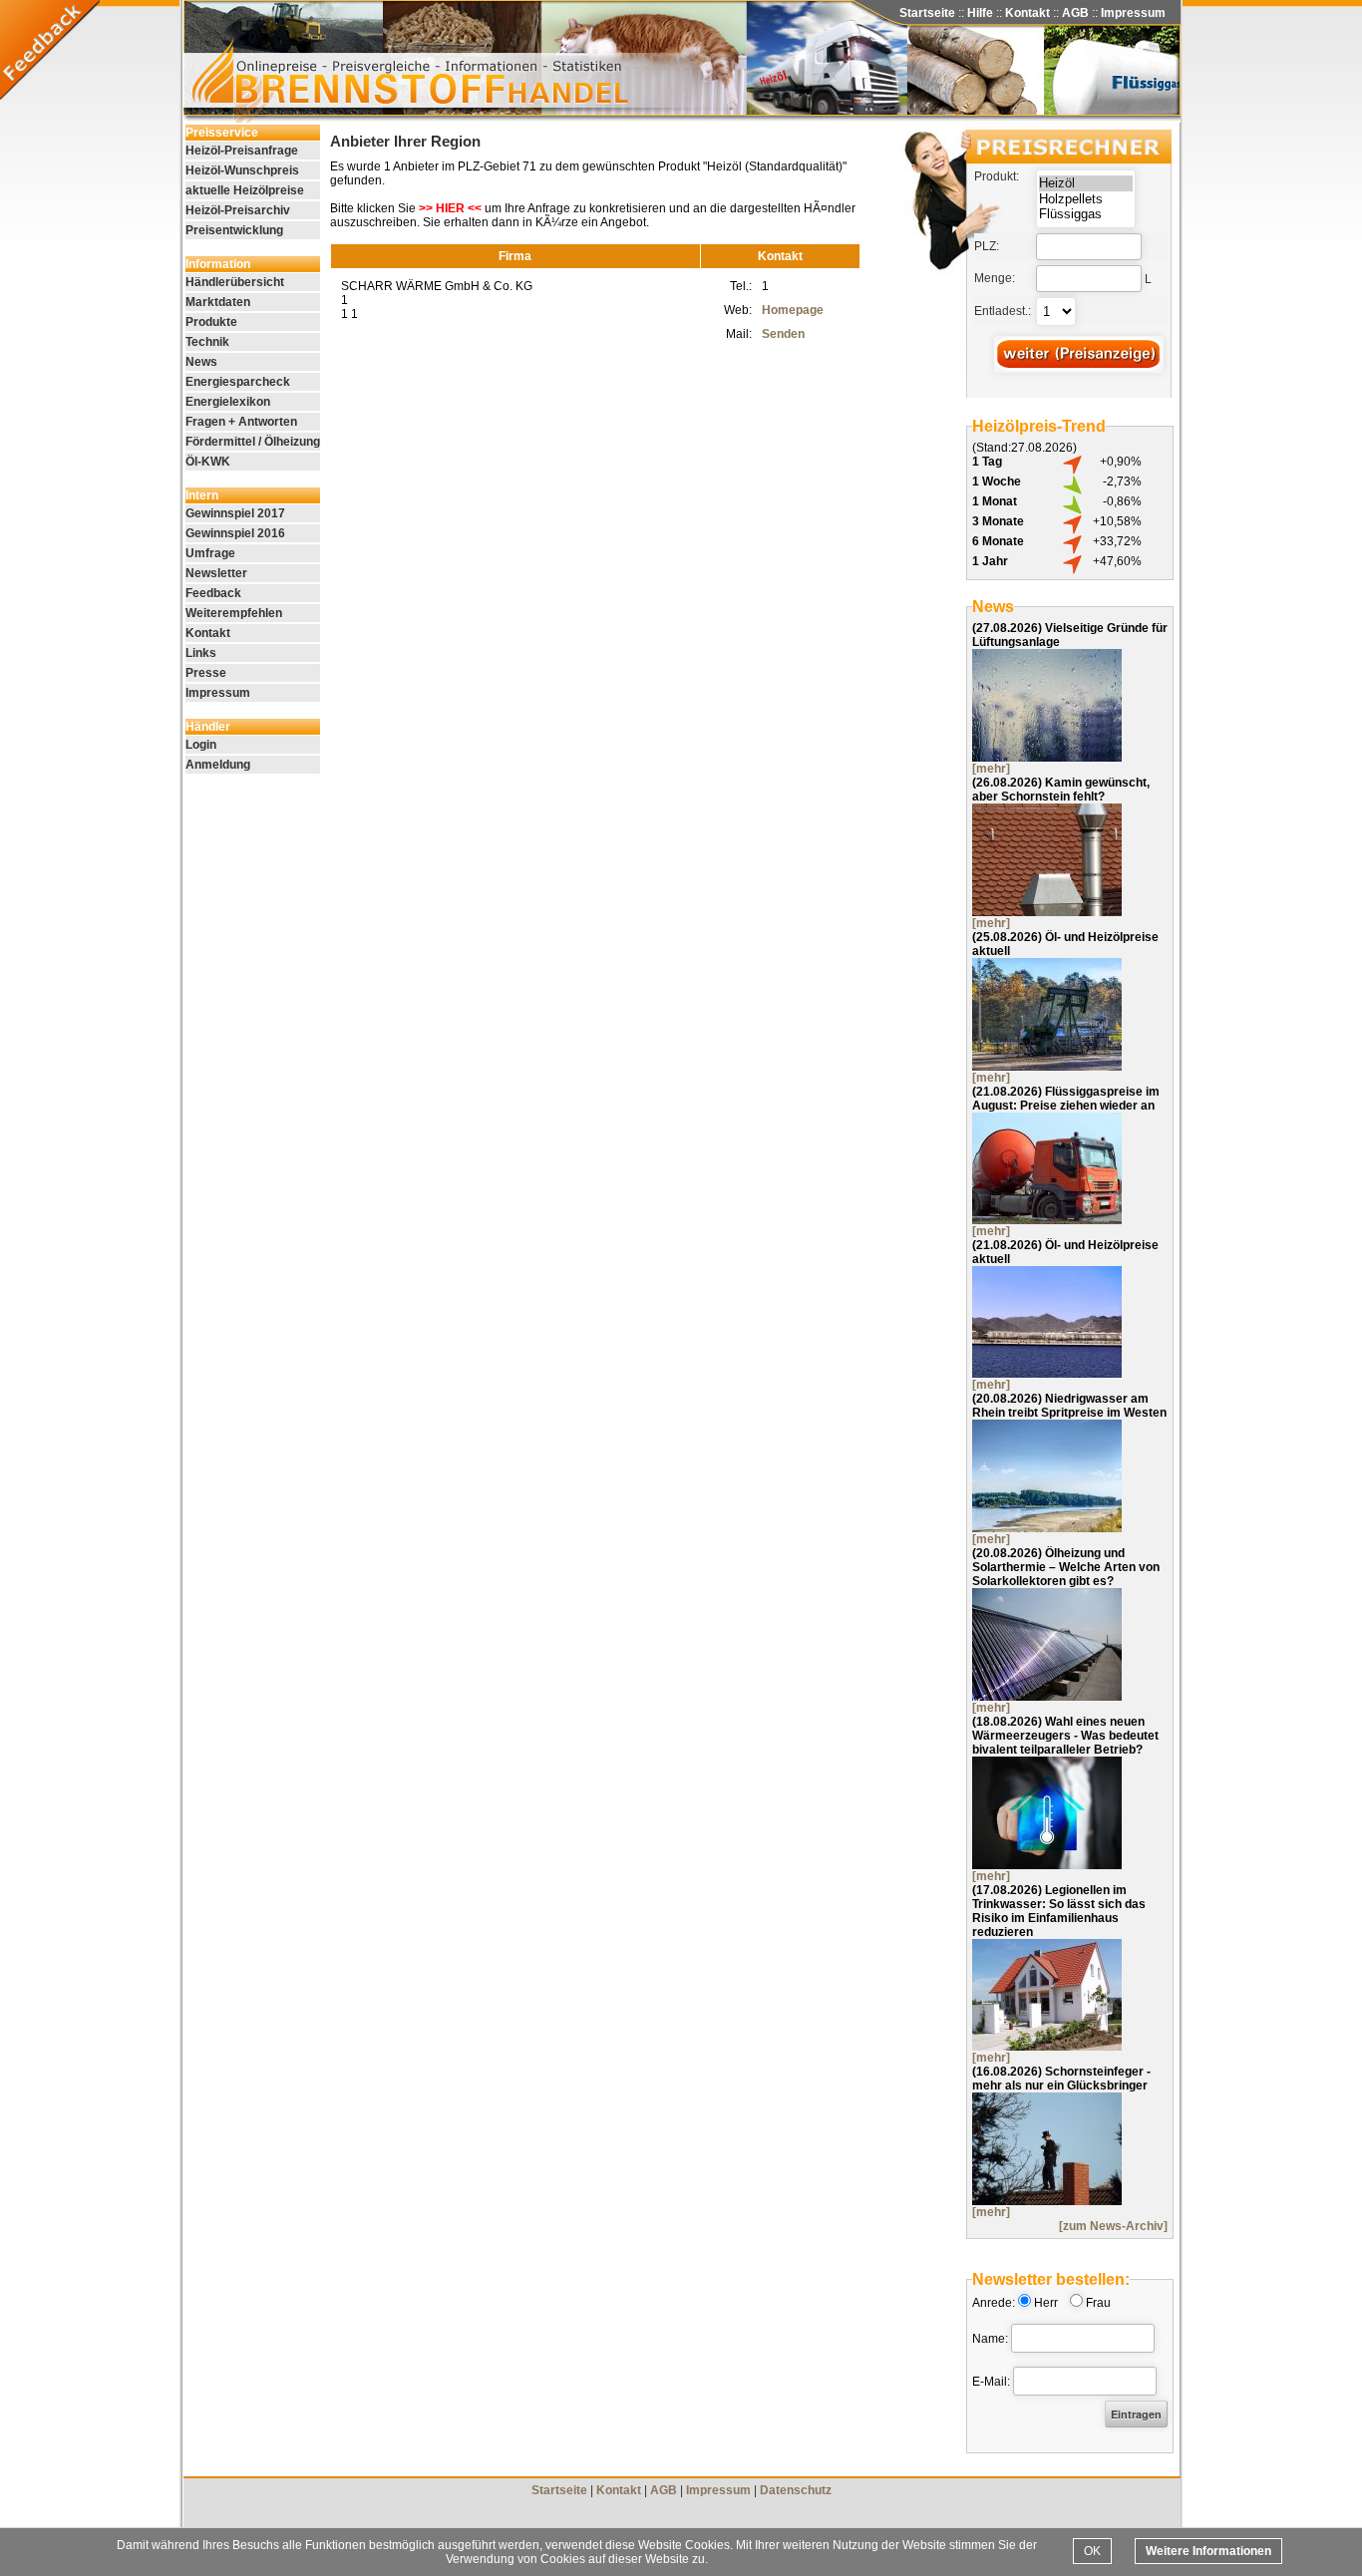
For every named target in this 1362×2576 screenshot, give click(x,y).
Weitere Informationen (1208, 2551)
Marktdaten (218, 302)
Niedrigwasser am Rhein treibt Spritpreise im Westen (1069, 1406)
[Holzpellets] (1086, 199)
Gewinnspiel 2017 (235, 513)
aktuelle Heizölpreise (245, 190)
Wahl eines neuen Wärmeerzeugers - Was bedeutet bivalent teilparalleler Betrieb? (1065, 1736)
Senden (783, 334)
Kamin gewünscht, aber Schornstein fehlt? (1061, 790)
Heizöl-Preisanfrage (242, 151)
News (201, 362)
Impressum (1133, 13)
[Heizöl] (1086, 183)
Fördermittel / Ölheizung (253, 442)
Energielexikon (228, 402)
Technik (207, 342)
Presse (206, 673)
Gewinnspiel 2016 (235, 533)
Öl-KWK (208, 462)
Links (201, 653)
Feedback (213, 593)
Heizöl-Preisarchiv (238, 210)
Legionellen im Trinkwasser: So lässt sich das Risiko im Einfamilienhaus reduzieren (1059, 1911)
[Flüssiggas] (1086, 214)
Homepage (793, 310)
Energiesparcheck (238, 382)
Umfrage (210, 553)
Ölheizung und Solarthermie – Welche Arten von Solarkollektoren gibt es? (1066, 1567)
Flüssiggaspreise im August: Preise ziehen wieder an (1066, 1099)
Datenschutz (796, 2490)
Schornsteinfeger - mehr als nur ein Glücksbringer (1061, 2079)
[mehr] (991, 769)
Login (201, 745)
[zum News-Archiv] (1113, 2226)
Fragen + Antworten (241, 422)
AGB (1075, 13)
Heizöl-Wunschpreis (242, 170)
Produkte (211, 322)
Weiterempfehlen (234, 613)
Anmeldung (218, 765)
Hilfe (980, 13)
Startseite (927, 13)
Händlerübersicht (235, 282)
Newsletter (216, 573)
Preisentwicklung (234, 230)
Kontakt (1027, 13)
